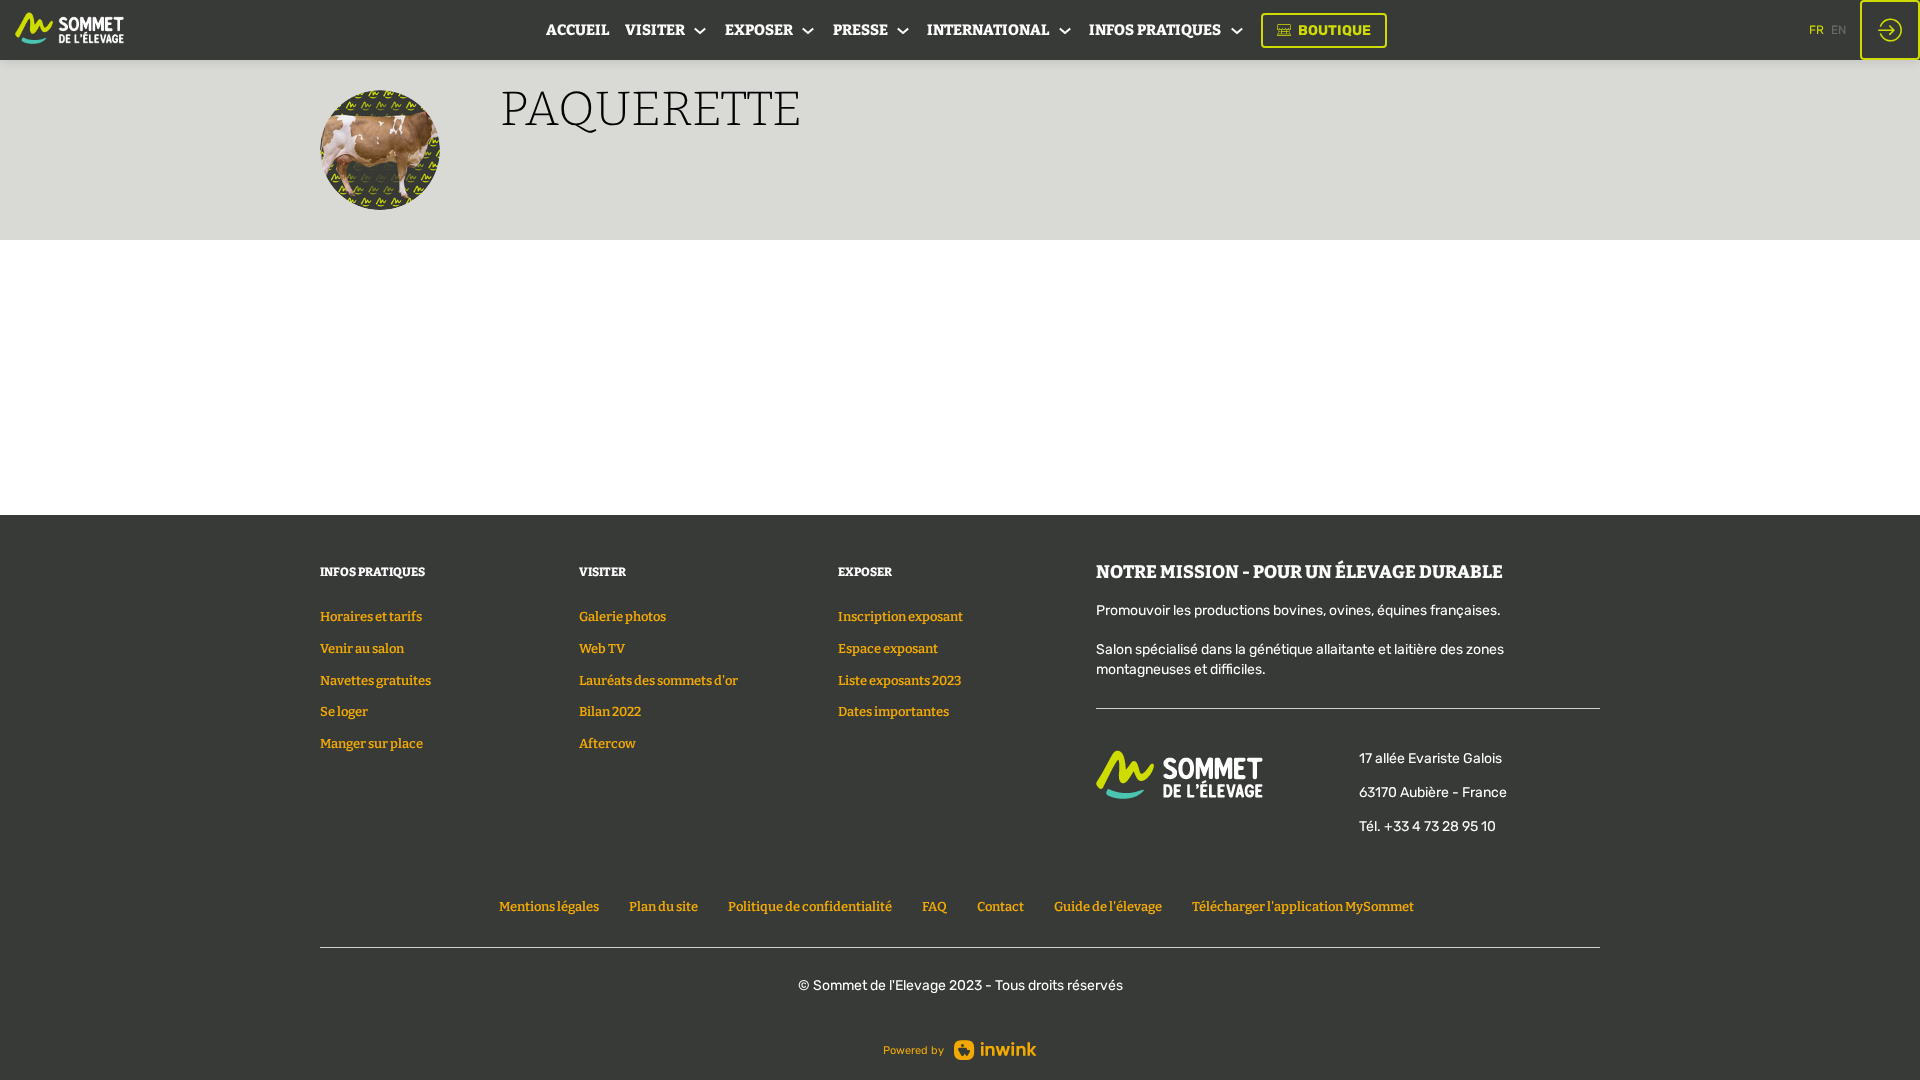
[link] (577, 30)
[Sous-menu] (700, 31)
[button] (1324, 30)
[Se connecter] (1890, 30)
